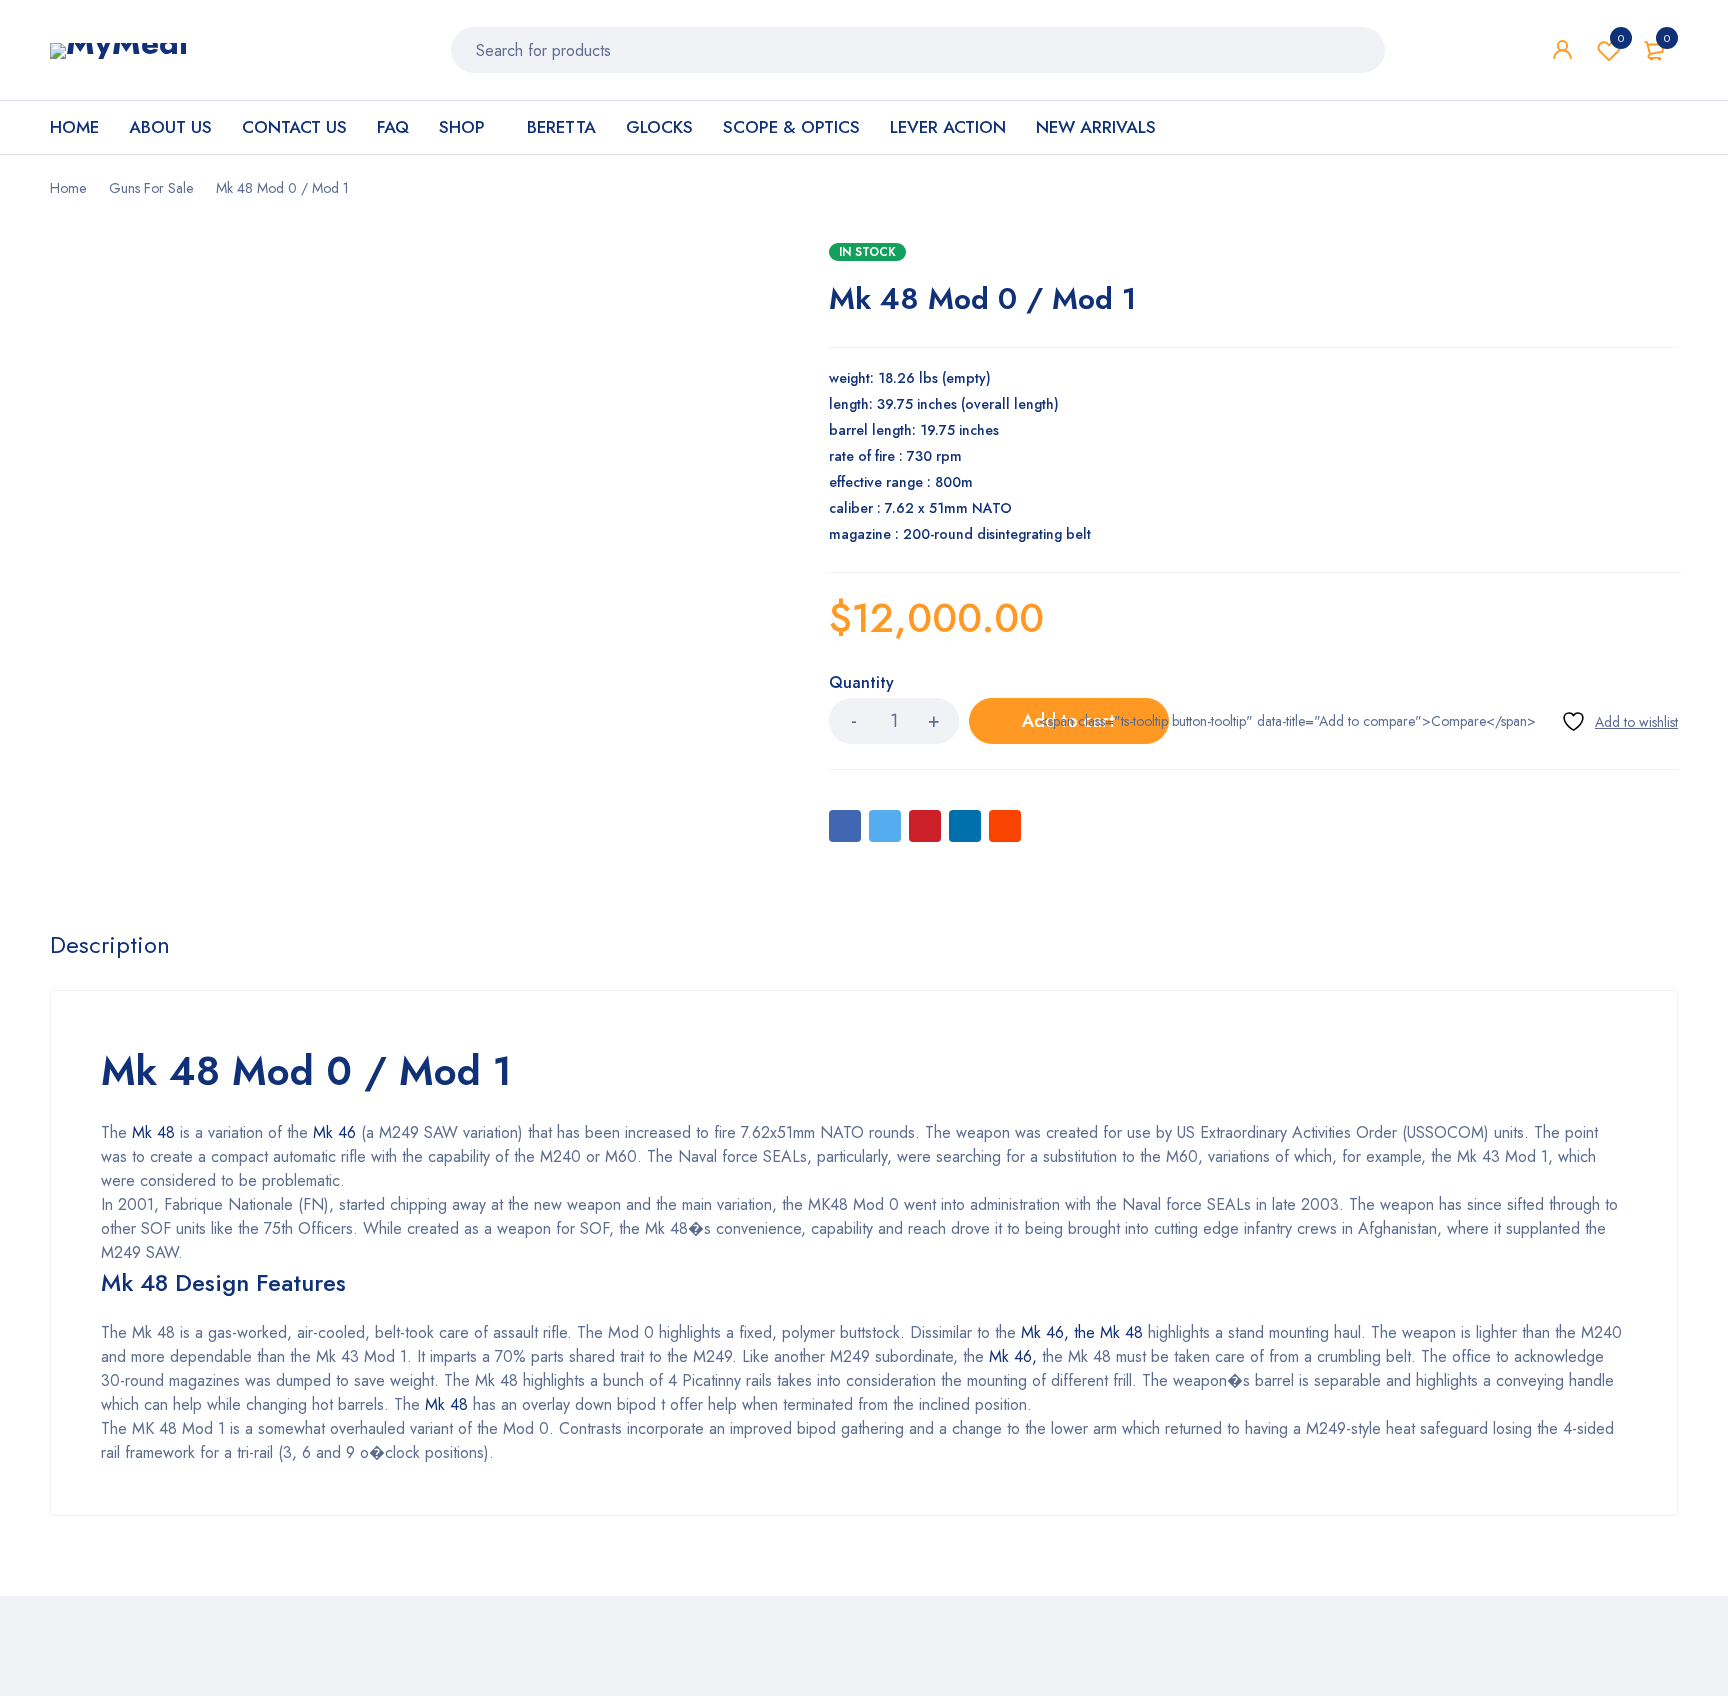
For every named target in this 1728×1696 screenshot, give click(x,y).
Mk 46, (1010, 1356)
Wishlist (1621, 38)
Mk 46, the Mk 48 (1082, 1332)
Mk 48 (153, 1132)
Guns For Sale (151, 188)
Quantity (861, 683)
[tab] (110, 945)
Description (110, 945)
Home (68, 188)
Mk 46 (334, 1132)
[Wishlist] (1619, 721)
